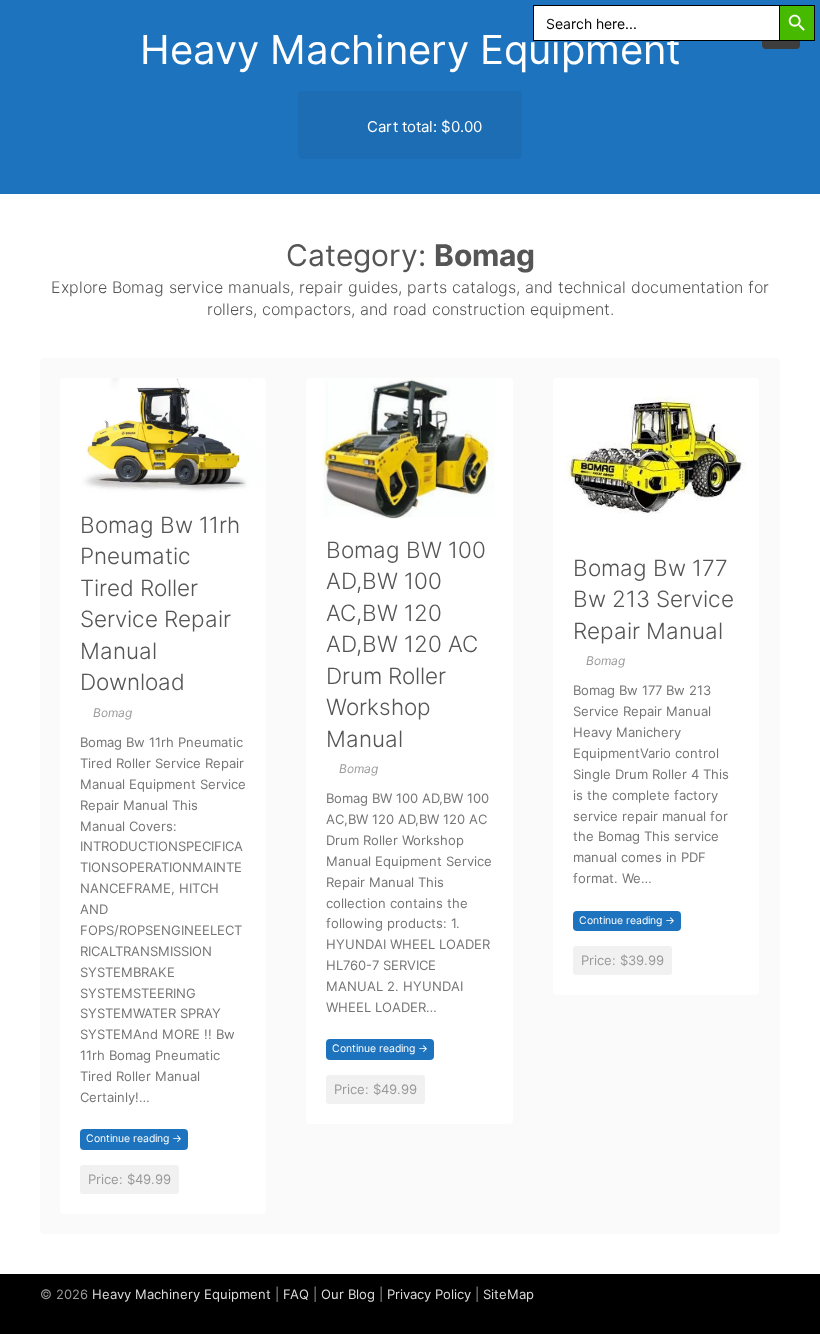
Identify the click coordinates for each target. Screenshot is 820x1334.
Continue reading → (134, 1138)
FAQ (296, 1294)
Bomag (112, 712)
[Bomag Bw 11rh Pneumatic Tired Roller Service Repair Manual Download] (163, 481)
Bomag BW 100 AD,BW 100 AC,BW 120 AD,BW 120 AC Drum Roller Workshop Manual (406, 644)
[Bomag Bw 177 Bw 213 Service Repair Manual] (656, 524)
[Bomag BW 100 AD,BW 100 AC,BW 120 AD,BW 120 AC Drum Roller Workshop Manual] (409, 506)
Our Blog (348, 1294)
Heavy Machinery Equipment (410, 49)
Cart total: (422, 126)
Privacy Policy (429, 1294)
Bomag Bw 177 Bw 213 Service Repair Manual (653, 599)
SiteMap (508, 1294)
